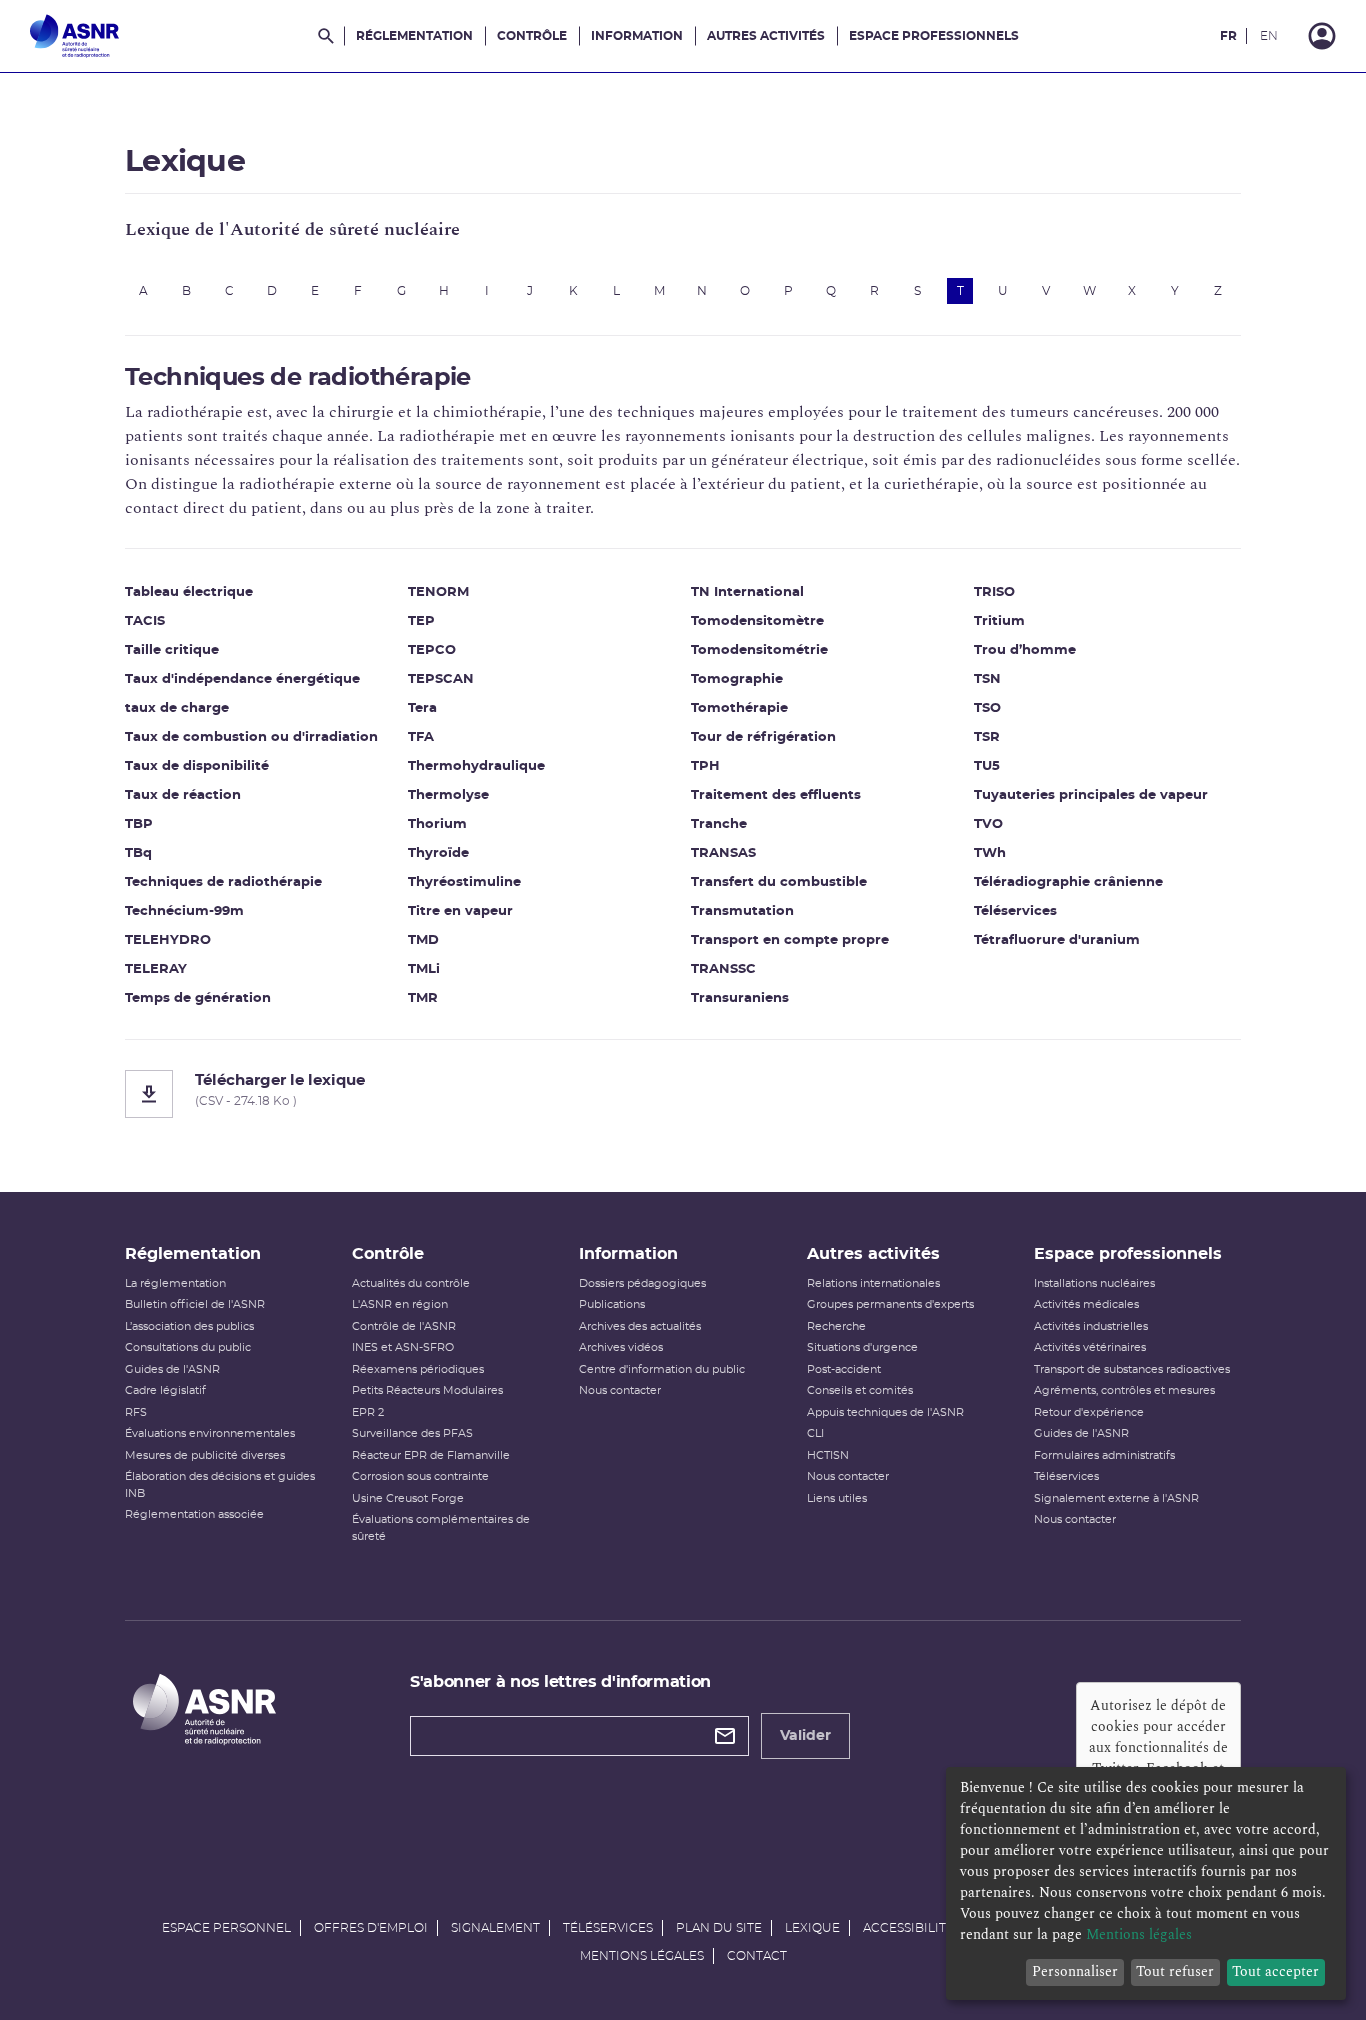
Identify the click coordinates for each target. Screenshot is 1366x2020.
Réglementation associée (194, 1514)
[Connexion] (1322, 36)
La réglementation (175, 1283)
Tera (422, 708)
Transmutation (742, 911)
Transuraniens (740, 998)
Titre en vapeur (460, 911)
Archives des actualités (640, 1326)
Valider (805, 1736)
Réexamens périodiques (418, 1369)
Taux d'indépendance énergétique (242, 679)
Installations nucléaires (1094, 1283)
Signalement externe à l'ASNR (1116, 1498)
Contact (757, 1956)
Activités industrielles (1091, 1326)
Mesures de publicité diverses (205, 1455)
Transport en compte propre (790, 940)
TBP (139, 824)
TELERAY (156, 969)
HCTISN (828, 1455)
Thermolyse (448, 795)
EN (1269, 36)
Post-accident (844, 1369)
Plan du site (719, 1928)
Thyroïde (438, 853)
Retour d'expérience (1089, 1412)
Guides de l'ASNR (172, 1369)
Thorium (437, 824)
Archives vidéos (621, 1347)
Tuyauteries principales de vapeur (1091, 795)
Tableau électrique (189, 592)
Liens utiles (837, 1498)
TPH (705, 766)
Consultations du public (188, 1347)
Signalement (495, 1928)
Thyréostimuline (464, 882)
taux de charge (177, 708)
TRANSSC (723, 969)
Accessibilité (908, 1928)
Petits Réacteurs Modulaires (427, 1390)
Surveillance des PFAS (412, 1433)
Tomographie (737, 679)
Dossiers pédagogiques (642, 1283)
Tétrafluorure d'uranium (1057, 940)
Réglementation (414, 36)
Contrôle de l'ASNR (404, 1326)
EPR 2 (368, 1412)
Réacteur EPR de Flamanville (431, 1455)
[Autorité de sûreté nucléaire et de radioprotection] (74, 36)
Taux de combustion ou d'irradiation (251, 737)
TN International (747, 592)
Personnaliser (1075, 1971)
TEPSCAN (441, 679)
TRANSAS (723, 853)
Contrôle (532, 36)
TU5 (987, 766)
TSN (987, 679)
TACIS (145, 621)
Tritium (999, 621)
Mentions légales (642, 1956)
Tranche (719, 824)
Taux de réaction (183, 795)
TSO (987, 708)
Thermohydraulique (476, 766)
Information (637, 36)
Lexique (812, 1928)
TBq (138, 853)
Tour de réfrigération (763, 737)
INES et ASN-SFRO (403, 1347)
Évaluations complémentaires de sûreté (441, 1528)
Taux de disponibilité (197, 766)
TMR (423, 998)
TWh (990, 853)
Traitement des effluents (776, 795)
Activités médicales (1086, 1304)
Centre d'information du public (662, 1369)
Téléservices (1015, 911)
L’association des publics (189, 1326)
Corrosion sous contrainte (420, 1476)
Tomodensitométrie (759, 650)
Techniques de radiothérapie (223, 882)
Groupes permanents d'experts (890, 1304)
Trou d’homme (1025, 650)
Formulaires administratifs (1104, 1455)
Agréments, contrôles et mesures (1124, 1390)
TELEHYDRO (168, 940)
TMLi (424, 969)
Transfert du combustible (779, 882)
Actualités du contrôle (411, 1283)
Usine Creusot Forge (408, 1498)
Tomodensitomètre (757, 621)
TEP (421, 621)
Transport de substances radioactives (1132, 1369)
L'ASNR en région (400, 1304)
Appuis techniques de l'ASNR (885, 1412)
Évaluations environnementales (210, 1433)
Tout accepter (1275, 1971)
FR (1228, 36)
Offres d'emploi (371, 1928)
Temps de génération (198, 998)
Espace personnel (226, 1928)
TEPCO (432, 650)
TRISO (994, 592)
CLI (815, 1433)
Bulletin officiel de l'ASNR (195, 1304)
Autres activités (766, 36)
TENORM (438, 592)
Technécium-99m (184, 911)
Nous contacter (620, 1390)
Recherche (836, 1326)
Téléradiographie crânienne (1068, 882)
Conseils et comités (860, 1390)
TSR (987, 737)
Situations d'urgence (862, 1347)
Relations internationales (873, 1283)
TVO (988, 824)
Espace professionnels (934, 36)
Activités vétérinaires (1090, 1347)
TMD (423, 940)
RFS (136, 1412)
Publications (612, 1304)
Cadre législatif (165, 1390)
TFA (421, 737)
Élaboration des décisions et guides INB (220, 1485)
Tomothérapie (739, 708)
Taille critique (172, 650)
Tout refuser (1175, 1971)
